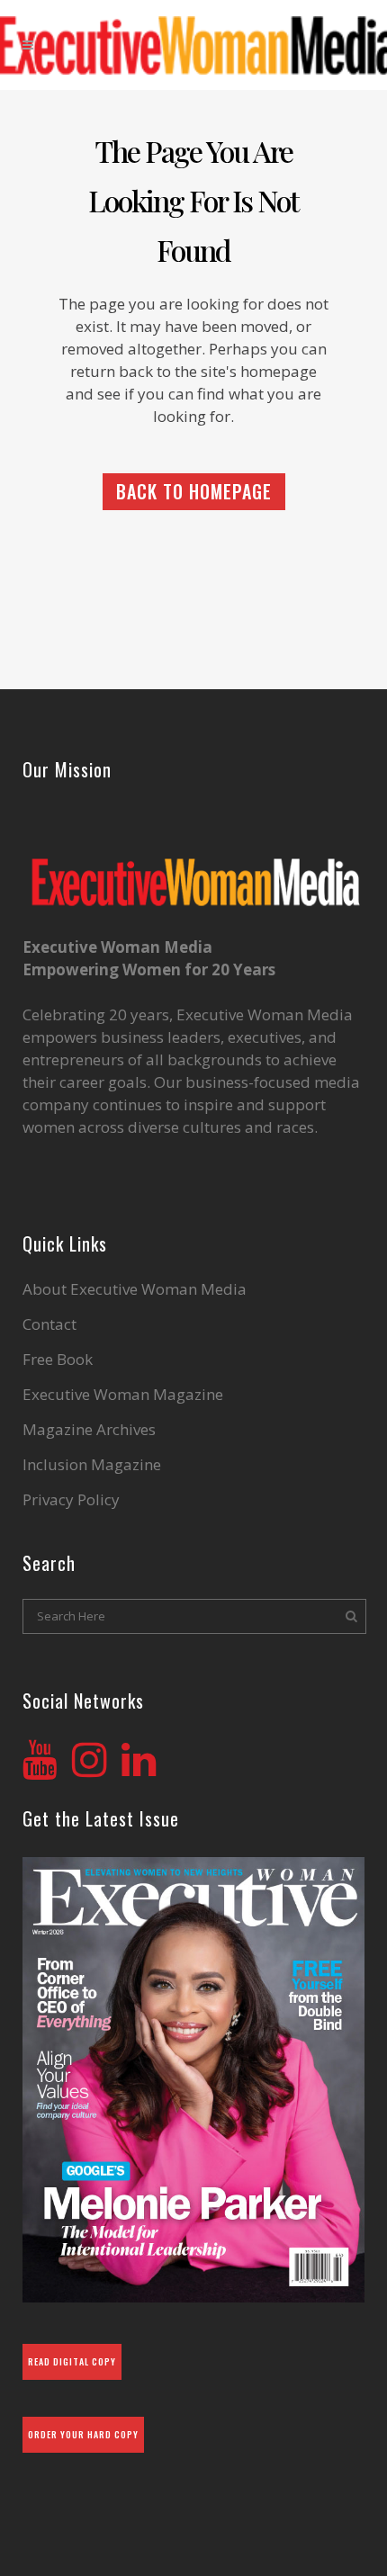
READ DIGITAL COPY (72, 2361)
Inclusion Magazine (92, 1465)
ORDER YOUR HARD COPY (83, 2434)
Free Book (58, 1360)
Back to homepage (194, 491)
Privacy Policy (71, 1500)
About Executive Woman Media (135, 1289)
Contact (49, 1324)
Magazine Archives (89, 1430)
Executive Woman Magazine (123, 1395)
